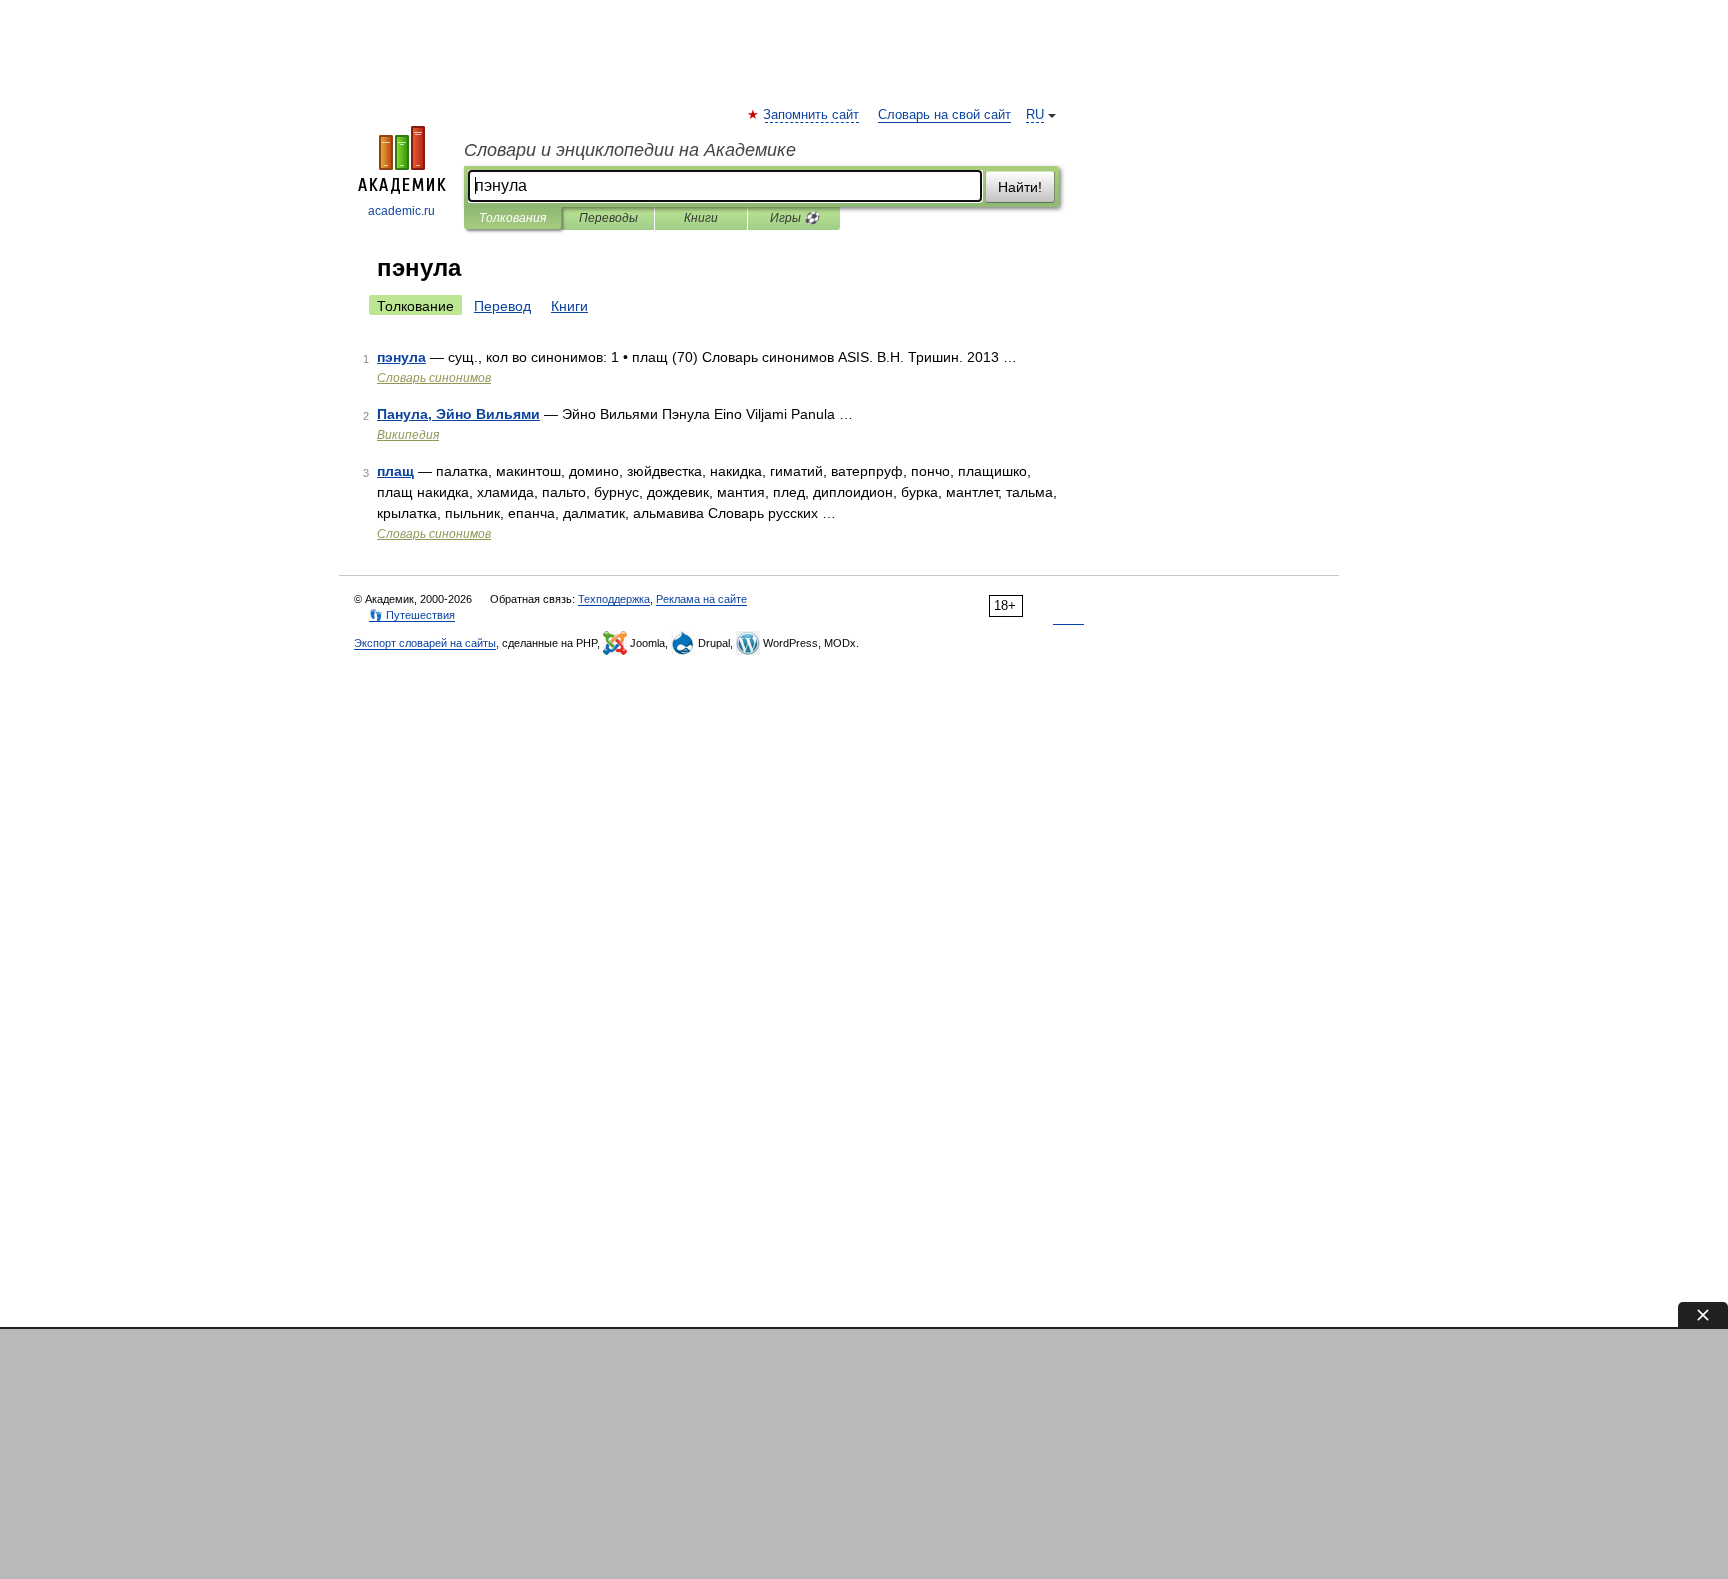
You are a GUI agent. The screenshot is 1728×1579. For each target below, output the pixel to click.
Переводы (608, 218)
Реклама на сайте (701, 599)
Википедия (408, 435)
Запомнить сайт (812, 115)
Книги (701, 218)
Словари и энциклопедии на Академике (630, 150)
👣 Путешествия (412, 615)
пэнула (401, 357)
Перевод (502, 306)
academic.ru (401, 211)
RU (1035, 115)
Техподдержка (614, 599)
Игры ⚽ (794, 218)
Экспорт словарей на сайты (425, 643)
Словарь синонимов (434, 378)
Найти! (1020, 187)
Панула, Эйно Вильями (458, 414)
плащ (395, 471)
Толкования (512, 218)
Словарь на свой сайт (944, 115)
